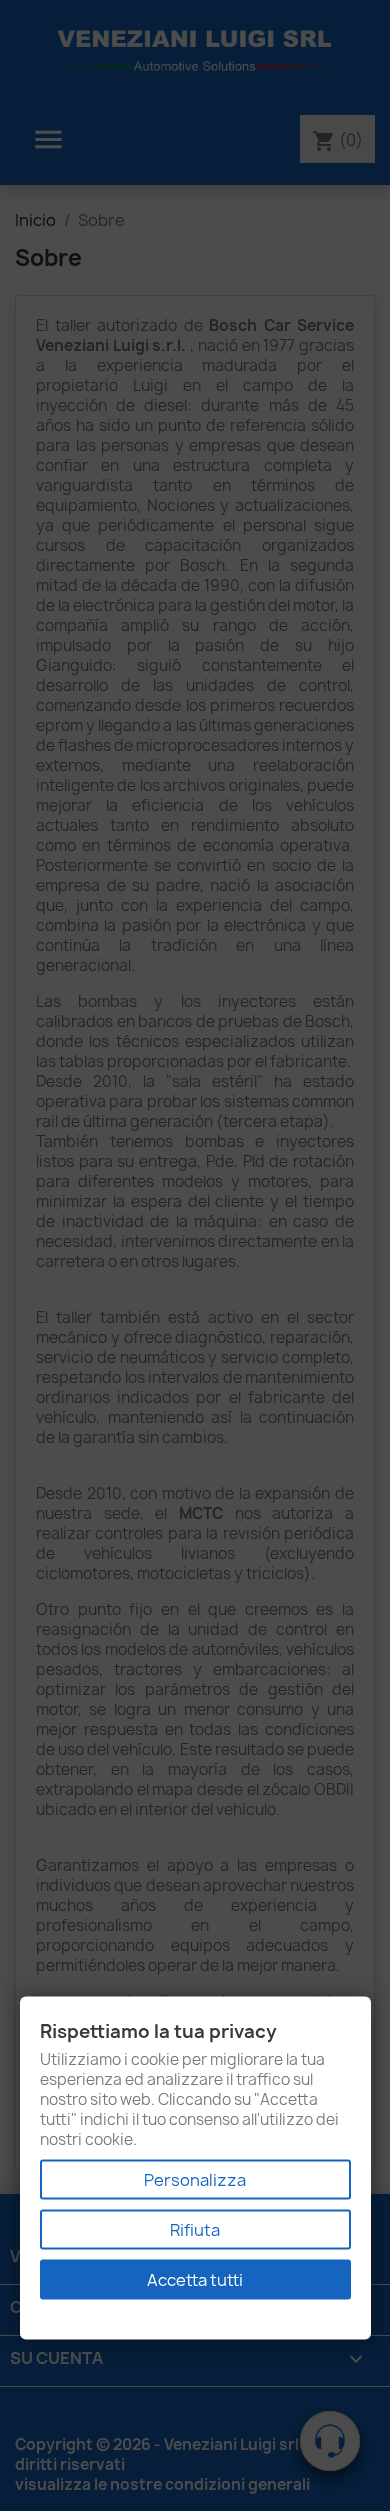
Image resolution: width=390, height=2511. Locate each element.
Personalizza (195, 2180)
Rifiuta (195, 2230)
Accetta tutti (195, 2280)
